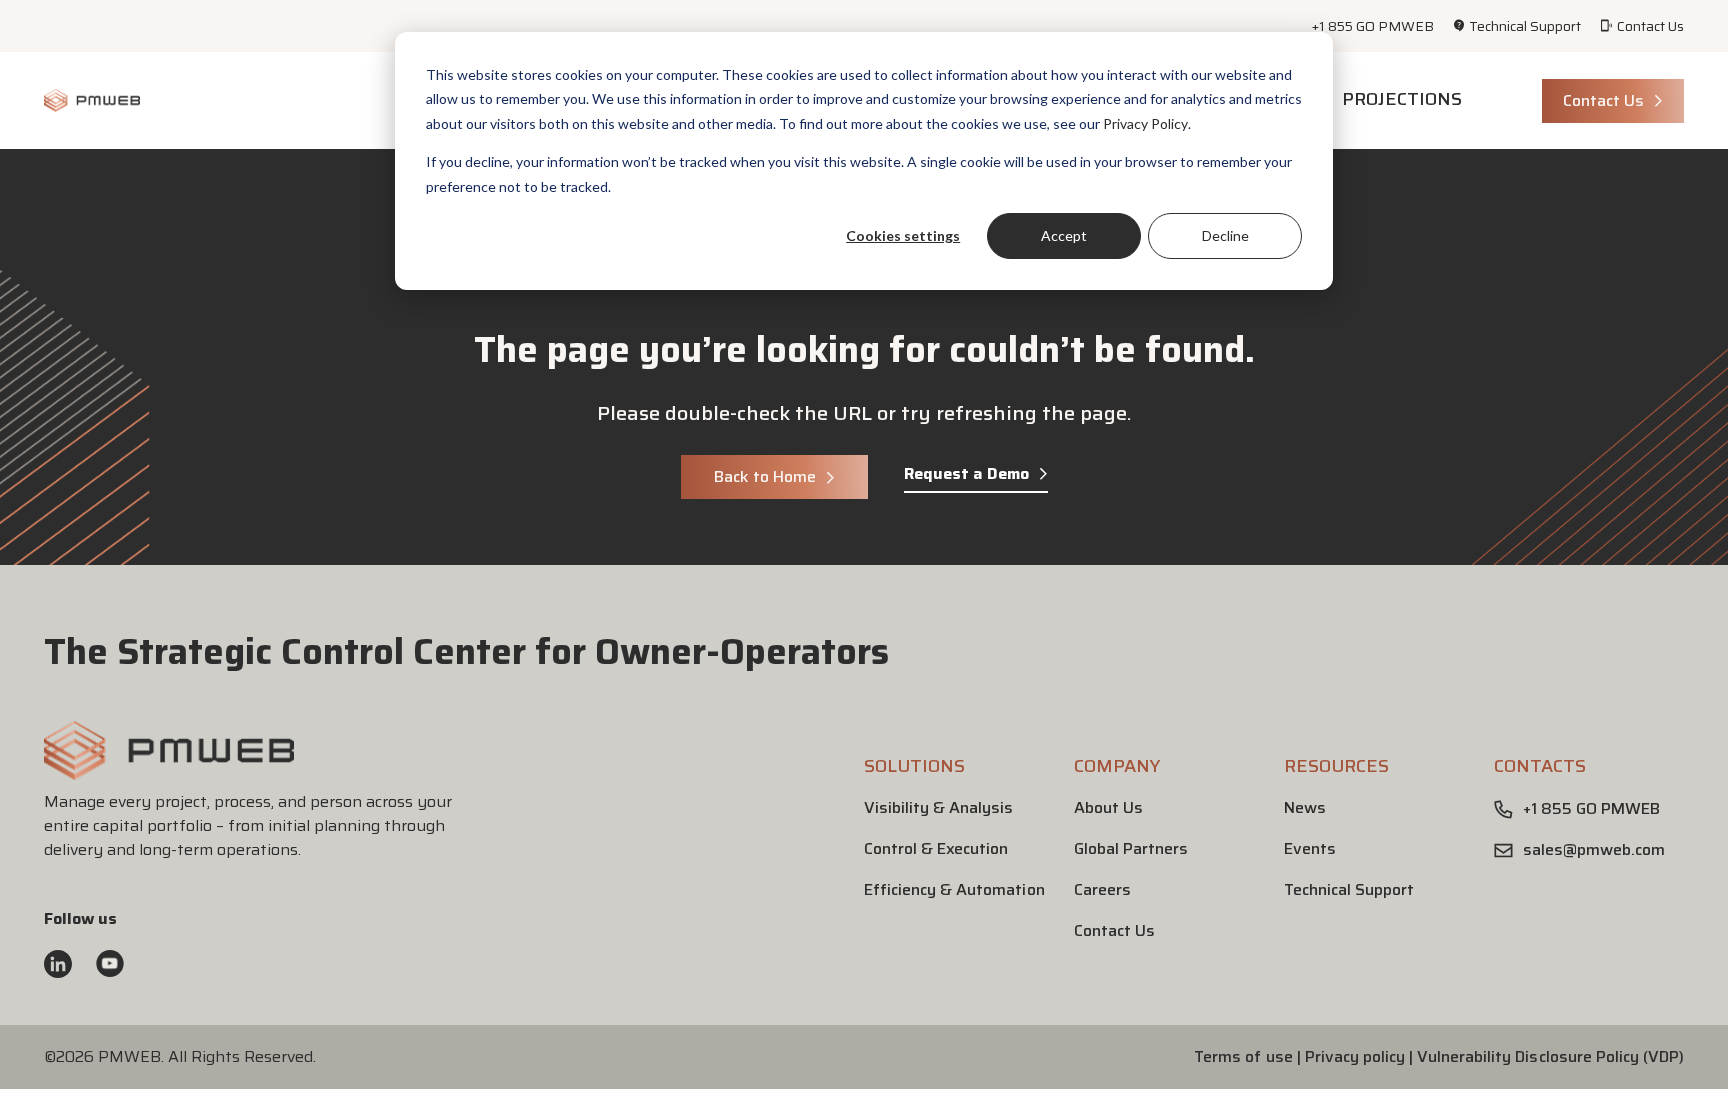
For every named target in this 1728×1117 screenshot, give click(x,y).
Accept (1064, 235)
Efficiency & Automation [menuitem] (954, 889)
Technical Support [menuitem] (1525, 26)
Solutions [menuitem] (914, 766)
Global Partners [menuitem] (1131, 848)
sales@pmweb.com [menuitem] (1594, 850)
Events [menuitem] (1310, 848)
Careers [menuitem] (1102, 889)
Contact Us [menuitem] (1650, 26)
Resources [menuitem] (1336, 766)
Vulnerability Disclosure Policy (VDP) (1550, 1056)
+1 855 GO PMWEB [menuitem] (1373, 26)
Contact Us (1603, 100)
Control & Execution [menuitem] (936, 848)
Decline (1225, 235)
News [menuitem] (1305, 807)
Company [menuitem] (1117, 766)
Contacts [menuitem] (1540, 766)
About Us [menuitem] (1108, 807)
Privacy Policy (1145, 123)
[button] (169, 772)
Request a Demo (966, 474)
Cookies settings (903, 235)
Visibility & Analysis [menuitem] (939, 807)
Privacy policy (1355, 1056)
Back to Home (765, 476)
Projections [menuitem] (1402, 99)
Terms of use (1243, 1056)
